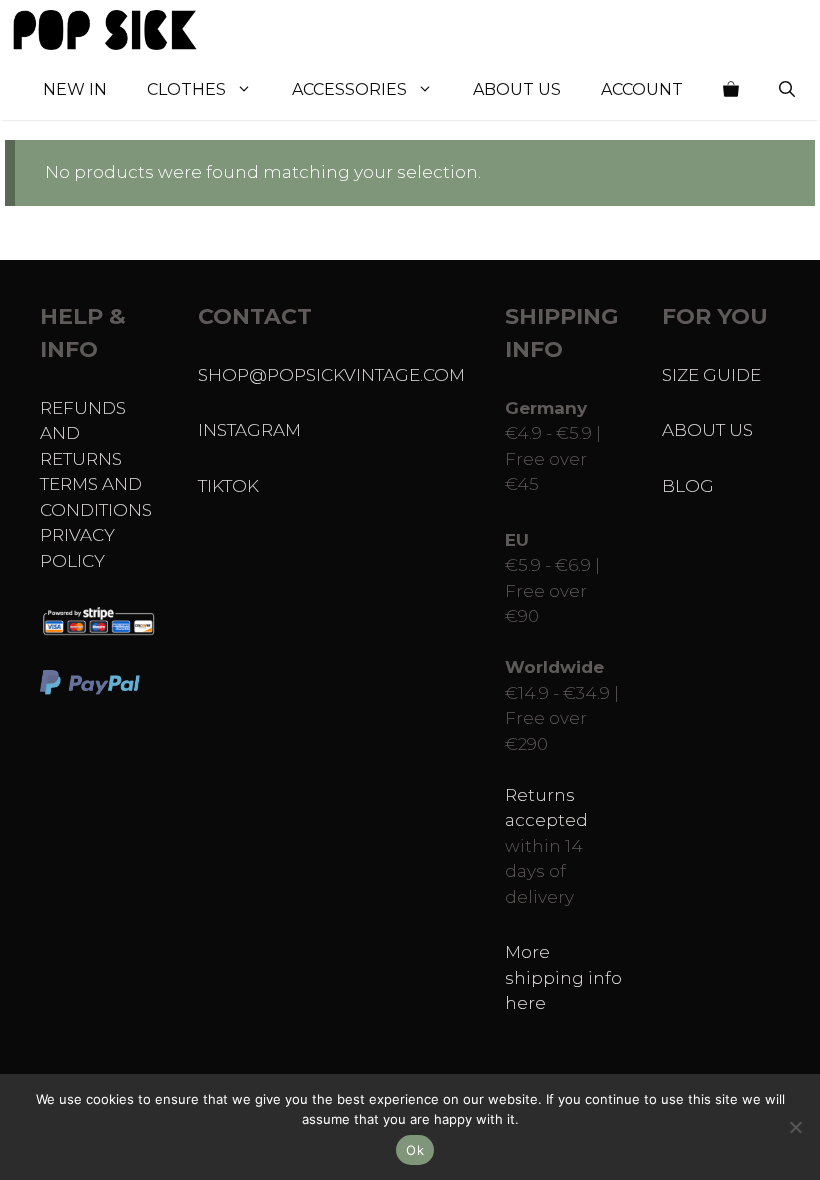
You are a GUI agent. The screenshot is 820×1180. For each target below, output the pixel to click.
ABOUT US (707, 430)
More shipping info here (563, 977)
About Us (517, 89)
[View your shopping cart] (731, 90)
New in (75, 89)
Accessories (349, 89)
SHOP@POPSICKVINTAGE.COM (331, 375)
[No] (795, 1127)
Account (642, 89)
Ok (415, 1150)
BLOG (688, 486)
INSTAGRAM (249, 430)
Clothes (186, 89)
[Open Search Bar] (787, 90)
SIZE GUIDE (711, 375)
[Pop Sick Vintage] (105, 30)
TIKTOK (228, 486)
